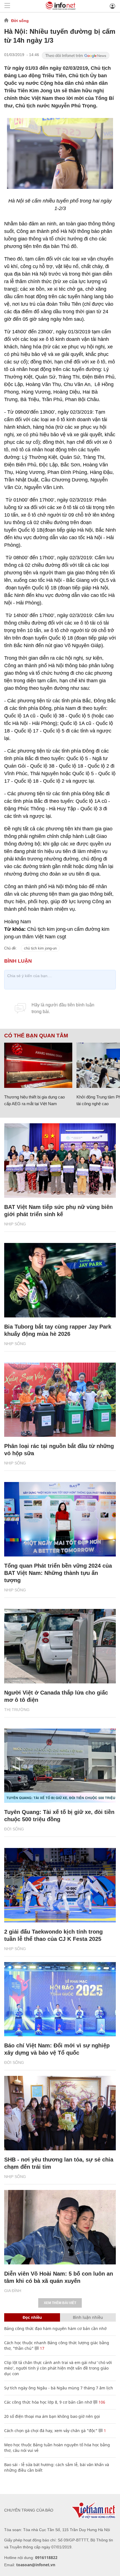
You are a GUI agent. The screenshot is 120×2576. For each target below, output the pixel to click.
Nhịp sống (15, 1224)
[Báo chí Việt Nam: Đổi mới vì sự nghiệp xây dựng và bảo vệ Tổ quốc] (60, 1999)
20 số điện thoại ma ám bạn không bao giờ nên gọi (52, 2416)
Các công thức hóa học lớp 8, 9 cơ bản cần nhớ (48, 2402)
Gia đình (13, 2291)
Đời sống (20, 21)
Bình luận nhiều (88, 2317)
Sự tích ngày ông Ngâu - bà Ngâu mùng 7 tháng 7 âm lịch (59, 2388)
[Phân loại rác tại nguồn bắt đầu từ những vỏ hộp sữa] (60, 1400)
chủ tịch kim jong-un (40, 948)
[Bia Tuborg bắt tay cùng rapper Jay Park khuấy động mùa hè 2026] (60, 1280)
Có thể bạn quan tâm (36, 1036)
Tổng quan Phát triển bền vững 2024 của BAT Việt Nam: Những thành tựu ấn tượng (58, 1573)
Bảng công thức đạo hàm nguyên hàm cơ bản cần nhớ (55, 2328)
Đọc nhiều (32, 2317)
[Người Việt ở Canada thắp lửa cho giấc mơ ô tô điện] (60, 1646)
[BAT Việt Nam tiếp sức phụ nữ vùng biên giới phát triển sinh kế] (60, 1161)
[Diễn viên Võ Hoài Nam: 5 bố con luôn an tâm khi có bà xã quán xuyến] (60, 2227)
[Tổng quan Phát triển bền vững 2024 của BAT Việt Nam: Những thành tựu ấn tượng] (60, 1519)
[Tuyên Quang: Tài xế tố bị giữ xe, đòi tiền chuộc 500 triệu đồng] (60, 1766)
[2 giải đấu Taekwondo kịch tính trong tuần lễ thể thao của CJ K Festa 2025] (60, 1885)
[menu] (7, 6)
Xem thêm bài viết (60, 2303)
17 (42, 2348)
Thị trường (17, 1710)
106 (101, 2402)
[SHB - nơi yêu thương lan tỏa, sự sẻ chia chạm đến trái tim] (60, 2113)
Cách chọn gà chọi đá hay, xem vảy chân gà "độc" (51, 2431)
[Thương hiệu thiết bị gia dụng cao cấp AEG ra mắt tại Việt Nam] (38, 1065)
